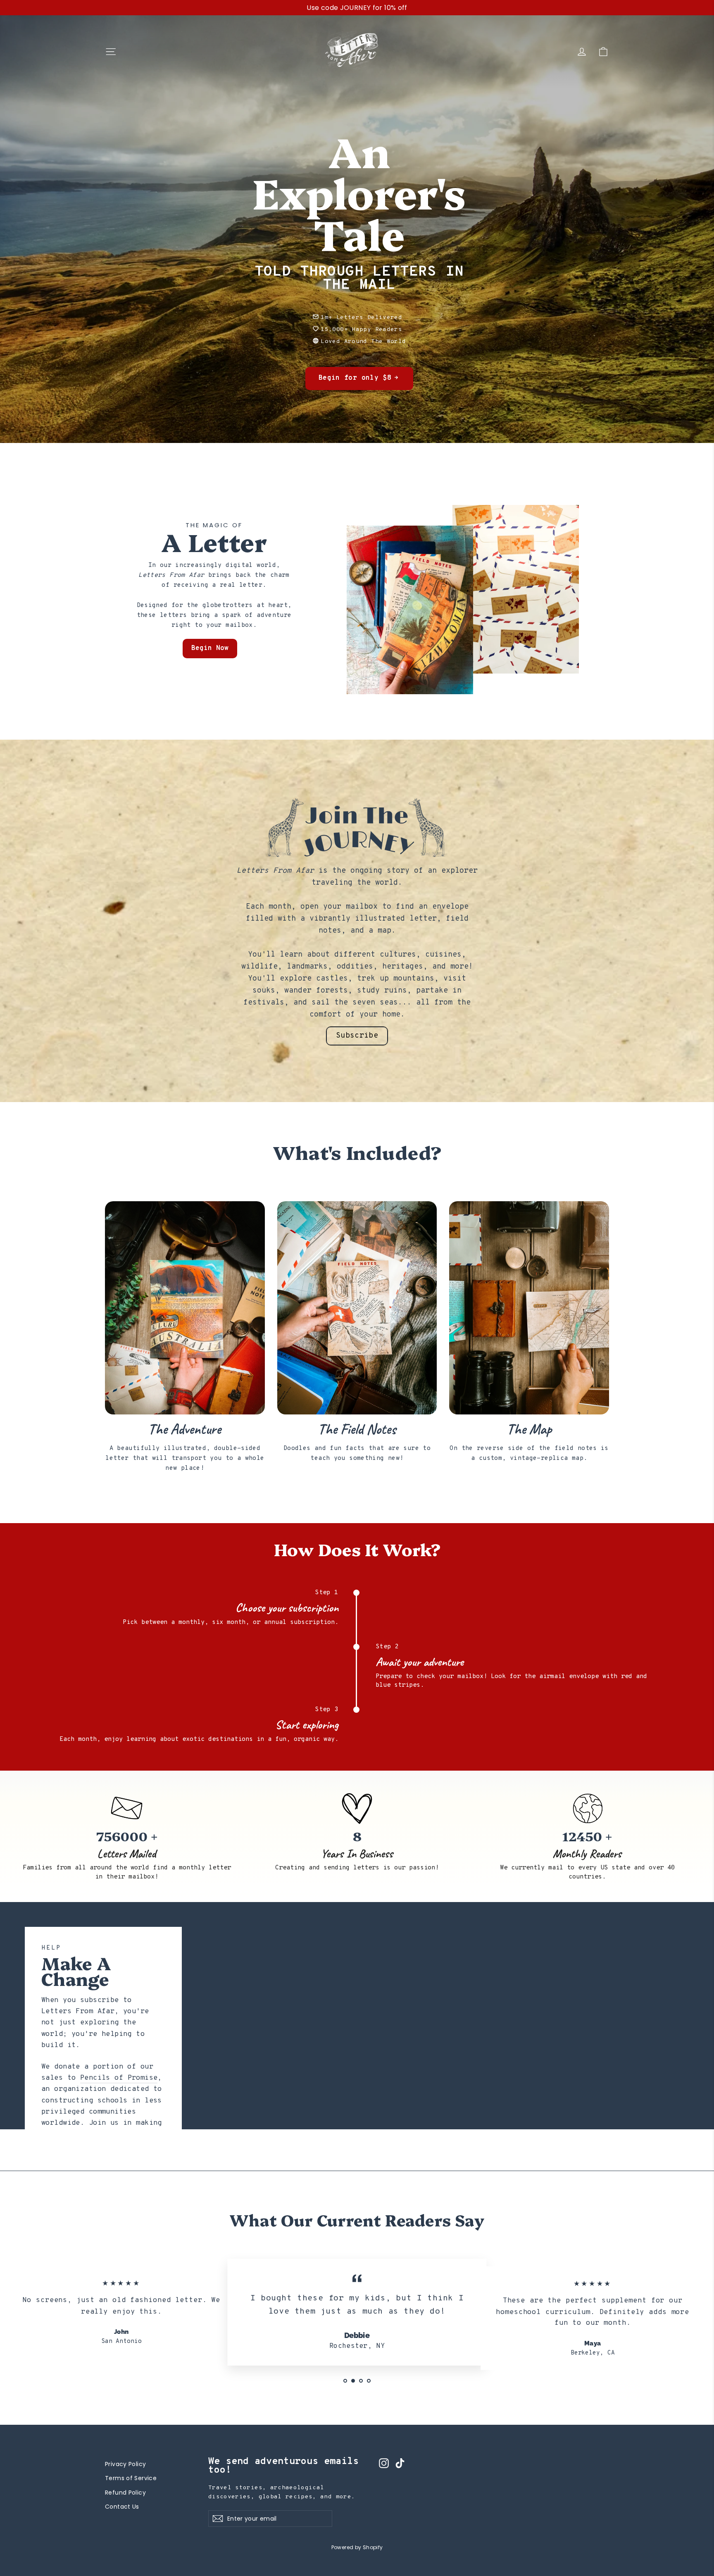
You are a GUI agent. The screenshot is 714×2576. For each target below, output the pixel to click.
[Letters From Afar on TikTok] (400, 2463)
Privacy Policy (125, 2464)
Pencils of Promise (119, 2078)
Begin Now (210, 648)
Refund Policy (125, 2493)
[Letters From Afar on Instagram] (384, 2463)
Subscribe (357, 1036)
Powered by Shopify (357, 2547)
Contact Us (122, 2507)
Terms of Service (131, 2478)
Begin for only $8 (355, 378)
